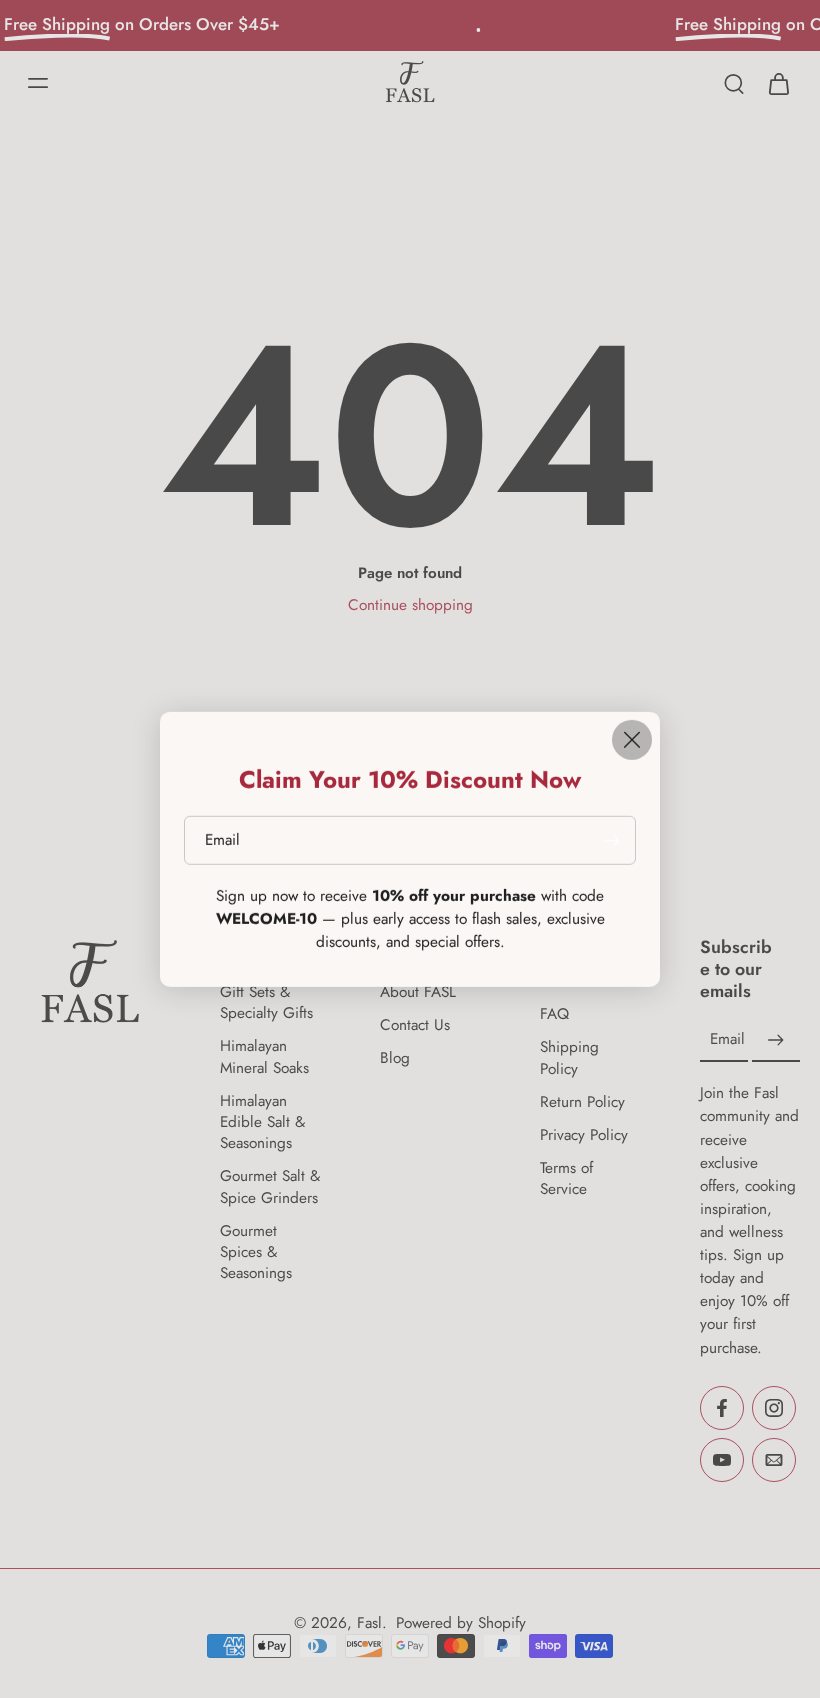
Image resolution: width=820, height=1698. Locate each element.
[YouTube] (722, 1460)
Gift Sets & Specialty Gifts (266, 1003)
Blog (395, 1059)
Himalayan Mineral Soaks (264, 1058)
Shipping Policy (569, 1059)
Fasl (369, 1623)
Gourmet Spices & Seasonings (256, 1252)
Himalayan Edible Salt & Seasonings (262, 1122)
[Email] (774, 1460)
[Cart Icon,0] (778, 83)
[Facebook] (722, 1408)
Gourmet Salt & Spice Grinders (270, 1187)
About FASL (418, 992)
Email (727, 1040)
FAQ (554, 1014)
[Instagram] (774, 1408)
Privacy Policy (584, 1135)
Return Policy (582, 1102)
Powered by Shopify (461, 1623)
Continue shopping (410, 605)
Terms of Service (566, 1179)
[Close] (632, 740)
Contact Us (415, 1025)
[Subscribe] (776, 1041)
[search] (734, 83)
